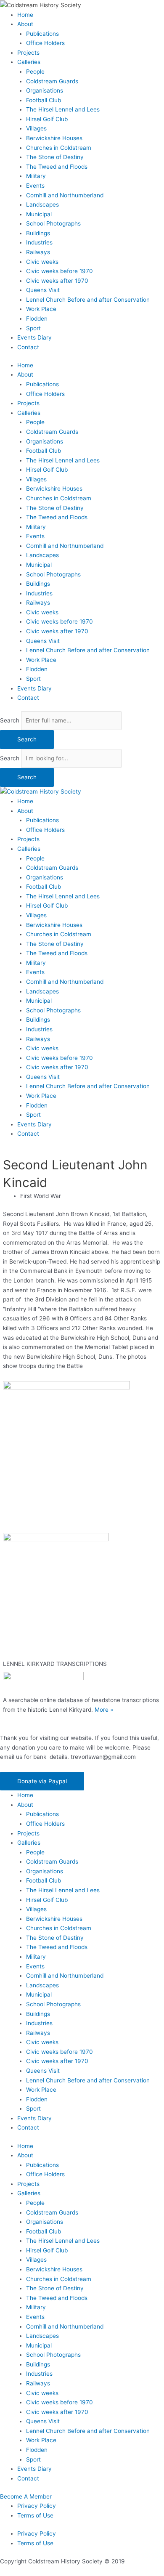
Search (10, 720)
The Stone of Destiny (55, 157)
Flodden (37, 319)
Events (35, 186)
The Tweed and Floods (57, 167)
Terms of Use (35, 2515)
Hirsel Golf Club (47, 119)
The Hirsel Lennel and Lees (63, 109)
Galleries (29, 62)
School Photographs (53, 223)
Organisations (45, 90)
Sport (33, 328)
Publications (42, 34)
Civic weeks (42, 262)
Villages (36, 128)
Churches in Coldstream (59, 148)
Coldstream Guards (52, 81)
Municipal (39, 214)
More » (104, 1710)
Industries (39, 242)
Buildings (38, 233)
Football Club (44, 100)
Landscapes (42, 204)
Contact (28, 347)
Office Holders (45, 43)
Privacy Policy (37, 2506)
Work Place (41, 309)
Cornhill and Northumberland (65, 195)
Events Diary (34, 337)
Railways (38, 252)
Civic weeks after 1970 (57, 281)
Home (25, 15)
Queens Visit (43, 290)
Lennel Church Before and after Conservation (88, 300)
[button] (42, 1781)
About (25, 24)
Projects (28, 53)
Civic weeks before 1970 (60, 271)
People (35, 72)
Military (36, 176)
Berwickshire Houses (54, 138)
